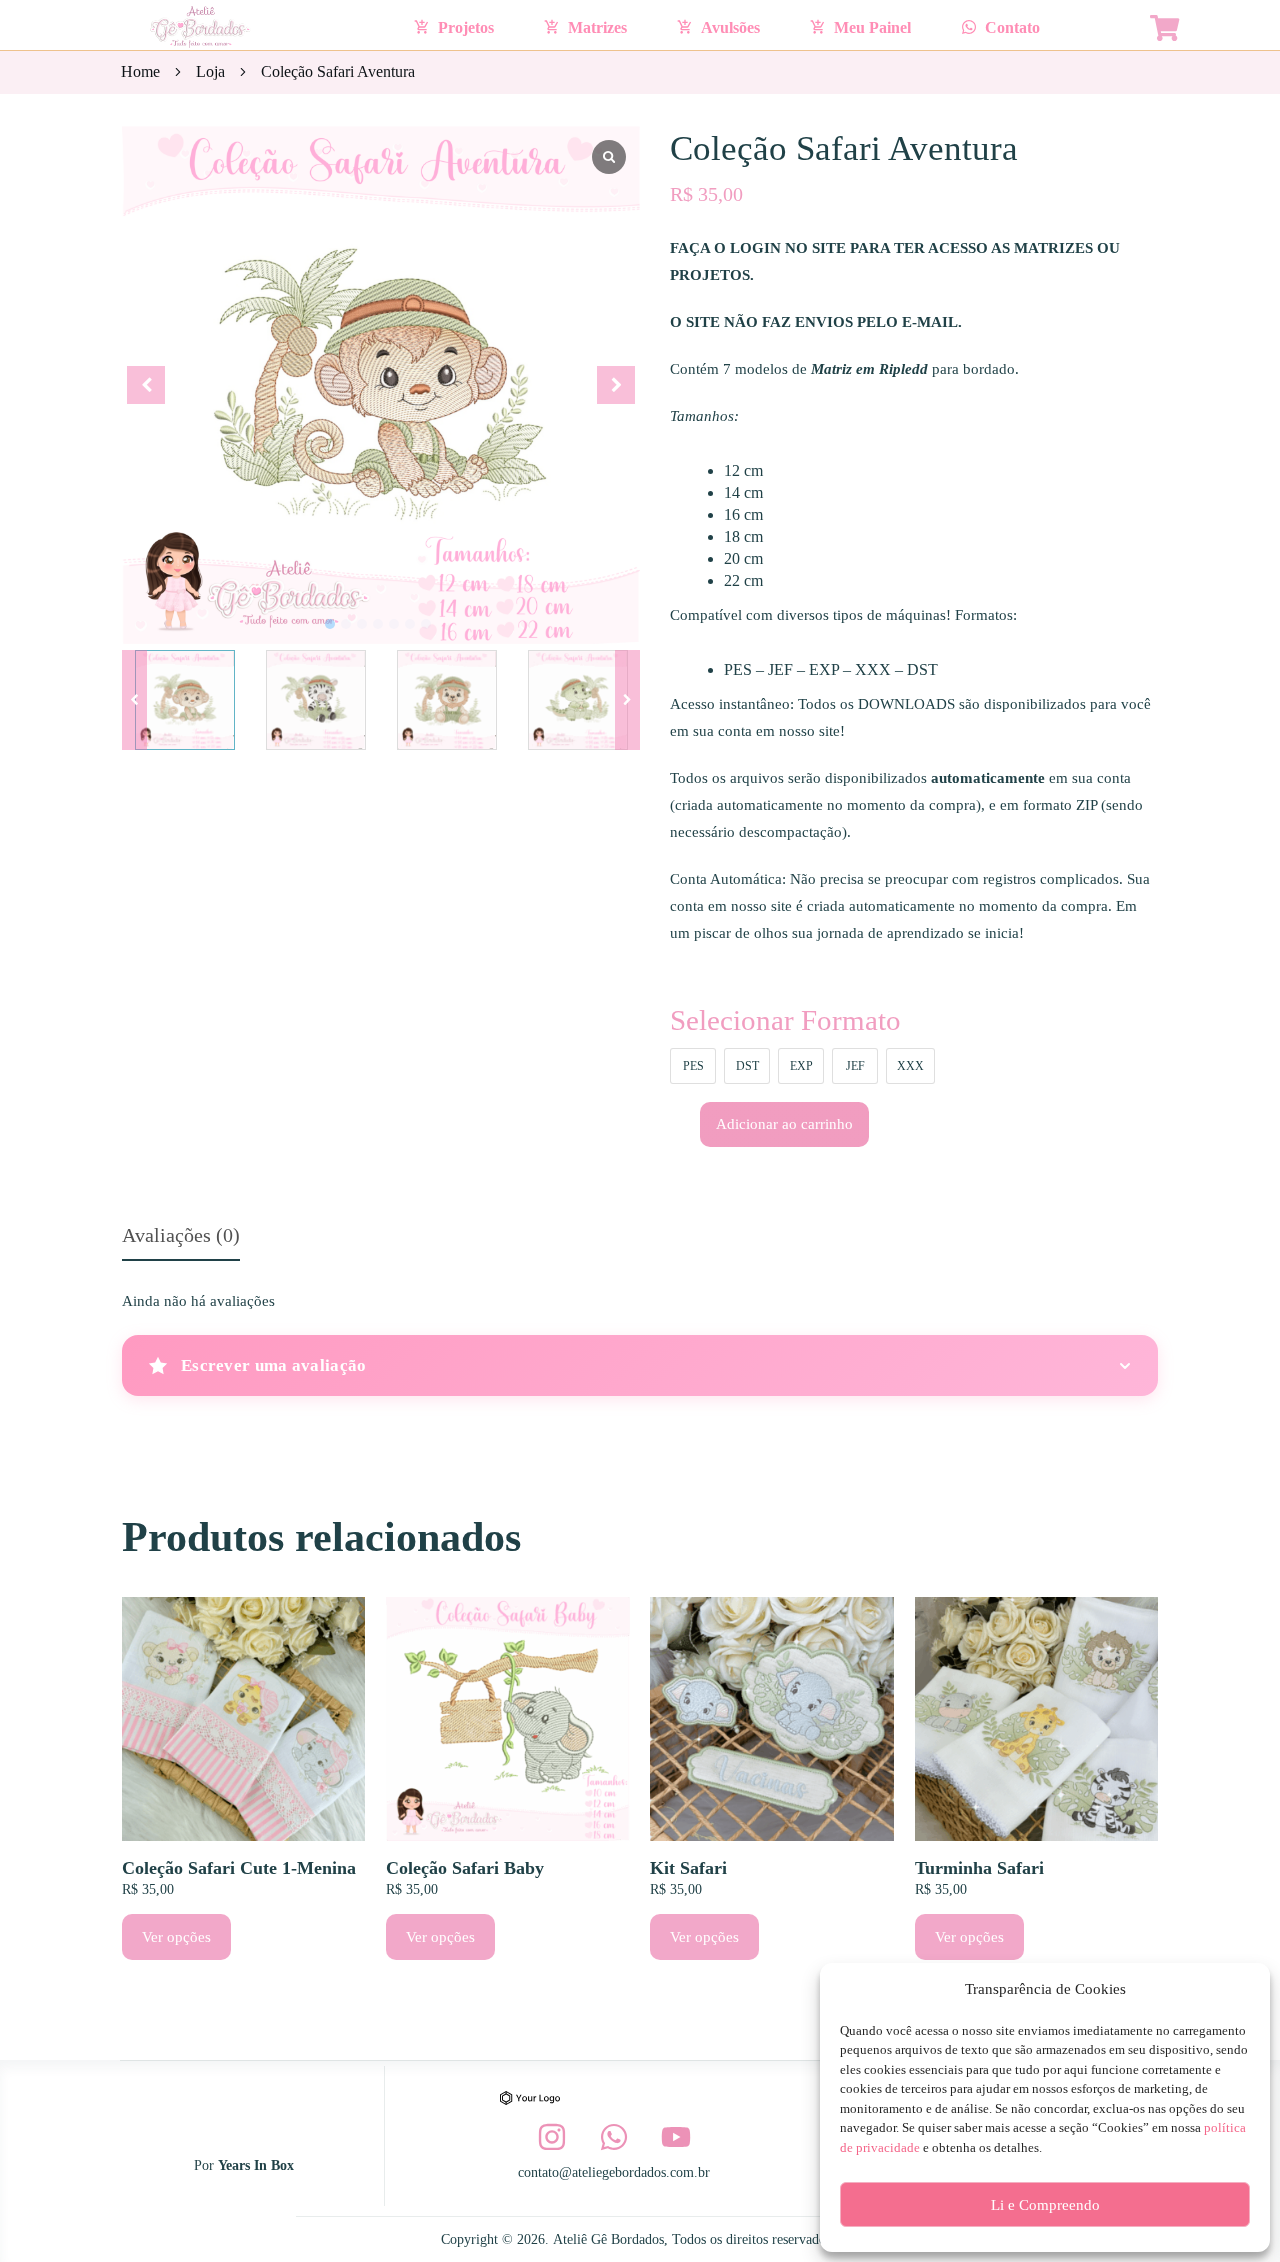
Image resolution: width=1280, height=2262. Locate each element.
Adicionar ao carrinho (784, 1124)
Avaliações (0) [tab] (181, 1235)
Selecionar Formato (785, 1020)
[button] (627, 700)
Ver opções (176, 1937)
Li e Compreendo (1045, 2205)
